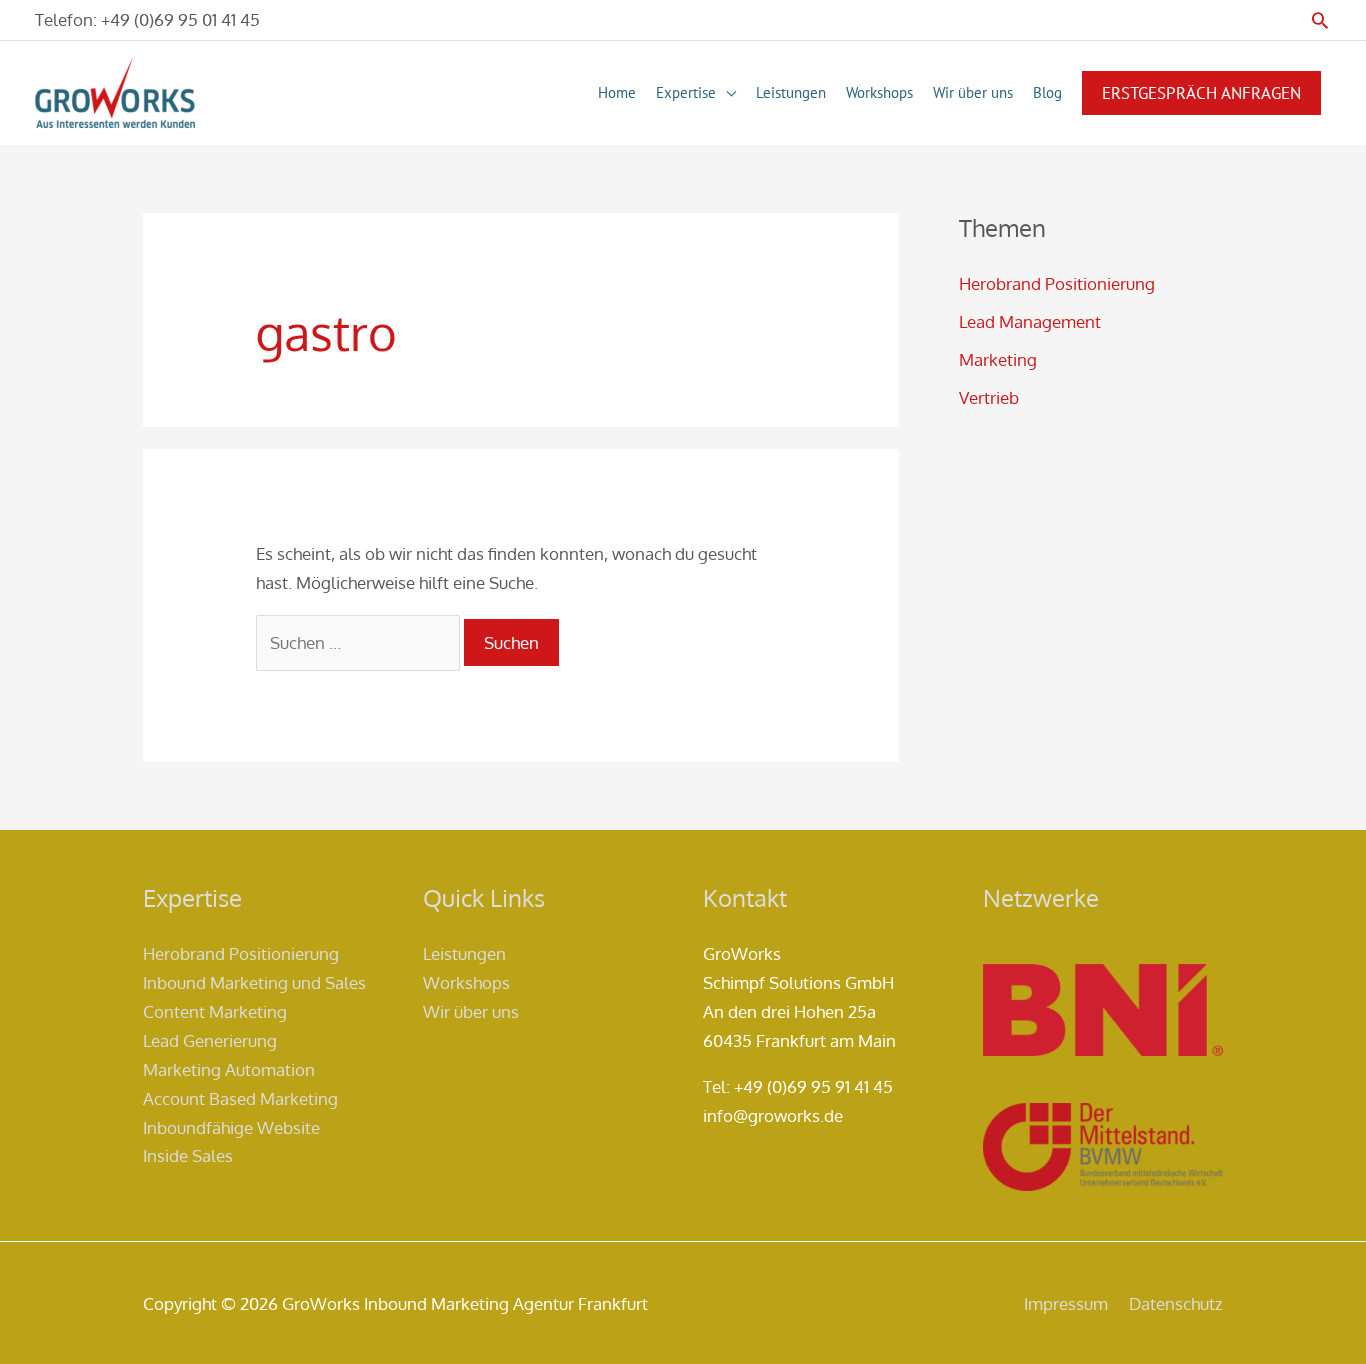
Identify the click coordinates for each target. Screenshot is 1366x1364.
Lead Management (1030, 321)
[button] (1320, 20)
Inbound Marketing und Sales (254, 982)
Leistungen (464, 953)
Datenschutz (1176, 1303)
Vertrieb (989, 397)
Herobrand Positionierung (1057, 283)
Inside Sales (188, 1155)
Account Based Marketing (240, 1098)
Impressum (1066, 1303)
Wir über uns (471, 1011)
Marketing (998, 359)
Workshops (466, 982)
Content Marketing (215, 1011)
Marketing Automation (229, 1069)
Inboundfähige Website (231, 1127)
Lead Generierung (210, 1040)
